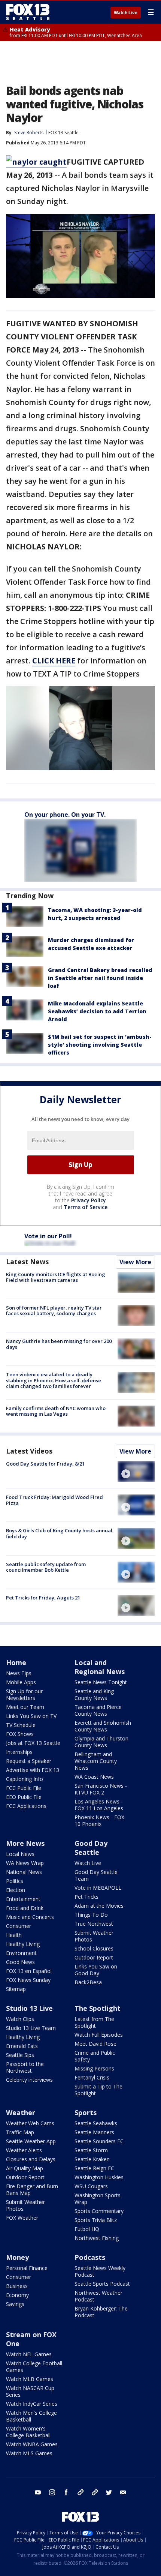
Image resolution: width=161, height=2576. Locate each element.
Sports (86, 2112)
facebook (66, 2492)
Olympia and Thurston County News (101, 1742)
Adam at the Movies (99, 1906)
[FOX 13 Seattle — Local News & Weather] (28, 12)
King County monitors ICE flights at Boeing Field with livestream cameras (56, 1277)
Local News (20, 1854)
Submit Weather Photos (94, 1936)
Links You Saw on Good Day (96, 1970)
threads (95, 2492)
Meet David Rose (95, 2044)
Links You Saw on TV (31, 1716)
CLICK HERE (54, 661)
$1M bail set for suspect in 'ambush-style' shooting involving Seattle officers (100, 1045)
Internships (19, 1752)
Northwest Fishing (97, 2238)
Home (16, 1662)
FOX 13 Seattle (63, 133)
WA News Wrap (25, 1863)
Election (16, 1890)
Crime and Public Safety (95, 2056)
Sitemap (16, 1989)
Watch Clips (20, 2019)
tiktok (80, 2492)
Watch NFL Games (29, 2354)
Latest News (27, 1262)
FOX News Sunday (28, 1980)
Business (17, 2286)
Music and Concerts (30, 1917)
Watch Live (126, 13)
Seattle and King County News (94, 1695)
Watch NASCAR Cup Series (30, 2391)
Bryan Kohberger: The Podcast (101, 2312)
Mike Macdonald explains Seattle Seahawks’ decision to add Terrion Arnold (97, 1011)
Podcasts (90, 2257)
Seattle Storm (91, 2150)
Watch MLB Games (30, 2379)
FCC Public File (24, 1788)
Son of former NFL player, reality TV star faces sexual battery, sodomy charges (54, 1311)
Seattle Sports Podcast (102, 2284)
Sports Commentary (99, 2211)
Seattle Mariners (94, 2132)
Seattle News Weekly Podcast (100, 2271)
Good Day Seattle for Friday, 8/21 (45, 1464)
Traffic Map (20, 2132)
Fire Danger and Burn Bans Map (32, 2190)
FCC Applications (26, 1806)
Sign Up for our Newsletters (24, 1695)
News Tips (19, 1673)
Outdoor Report (94, 1957)
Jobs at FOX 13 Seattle (33, 1743)
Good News (20, 1962)
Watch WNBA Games (32, 2444)
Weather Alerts (24, 2150)
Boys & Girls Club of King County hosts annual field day (59, 1533)
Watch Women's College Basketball (28, 2432)
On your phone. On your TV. (65, 815)
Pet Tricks (86, 1897)
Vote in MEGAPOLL (98, 1888)
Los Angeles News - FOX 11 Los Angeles (99, 1805)
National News (24, 1872)
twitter (109, 2492)
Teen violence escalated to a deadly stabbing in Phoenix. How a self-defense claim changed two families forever (54, 1380)
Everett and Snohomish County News (103, 1726)
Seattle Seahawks (96, 2123)
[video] (136, 1472)
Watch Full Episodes (99, 2035)
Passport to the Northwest (25, 2067)
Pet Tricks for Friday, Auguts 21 (43, 1598)
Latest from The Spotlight (94, 2022)
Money (17, 2257)
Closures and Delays (31, 2159)
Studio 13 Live (29, 2008)
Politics (15, 1881)
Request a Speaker (29, 1761)
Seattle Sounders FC (99, 2141)
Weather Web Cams (30, 2123)
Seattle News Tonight (101, 1682)
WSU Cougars (91, 2186)
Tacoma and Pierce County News (98, 1710)
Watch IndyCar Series (32, 2404)
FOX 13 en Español (29, 1971)
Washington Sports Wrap (98, 2199)
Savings (15, 2304)
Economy (17, 2295)
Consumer (19, 1926)
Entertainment (23, 1899)
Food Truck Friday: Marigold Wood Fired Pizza (54, 1500)
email (123, 2492)
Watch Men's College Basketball (31, 2416)
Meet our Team (25, 1707)
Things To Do (91, 1915)
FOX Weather (22, 2218)
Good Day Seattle (91, 1848)
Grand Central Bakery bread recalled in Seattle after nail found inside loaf (100, 978)
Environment (21, 1953)
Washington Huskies (99, 2177)
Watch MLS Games (29, 2453)
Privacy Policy (89, 1200)
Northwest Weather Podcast (98, 2296)
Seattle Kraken (92, 2159)
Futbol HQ (87, 2229)
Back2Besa (88, 1982)
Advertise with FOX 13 (33, 1770)
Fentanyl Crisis (92, 2077)
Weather (21, 2112)
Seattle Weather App (31, 2141)
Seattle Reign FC (94, 2168)
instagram (52, 2492)
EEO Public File (24, 1797)
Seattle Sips (20, 2055)
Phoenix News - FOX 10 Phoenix (99, 1821)
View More (135, 1262)
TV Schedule (21, 1725)
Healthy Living (23, 1944)
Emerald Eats (22, 2046)
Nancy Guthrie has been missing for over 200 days (59, 1344)
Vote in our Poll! (48, 1236)
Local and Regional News (100, 1667)
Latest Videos (29, 1451)
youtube (38, 2492)
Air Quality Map (25, 2168)
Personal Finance (27, 2268)
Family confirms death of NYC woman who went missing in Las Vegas (56, 1411)
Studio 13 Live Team (31, 2028)
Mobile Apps (21, 1682)
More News (25, 1843)
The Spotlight (98, 2008)
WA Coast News (94, 1777)
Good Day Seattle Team (96, 1875)
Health (14, 1935)
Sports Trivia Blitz (96, 2220)
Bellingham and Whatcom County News (96, 1761)
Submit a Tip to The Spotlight (98, 2090)
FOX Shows (20, 1734)
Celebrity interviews (29, 2080)
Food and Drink (25, 1908)
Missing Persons (94, 2068)
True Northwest (94, 1924)
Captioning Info (25, 1779)
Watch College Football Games (34, 2367)
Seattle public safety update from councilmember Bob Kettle (46, 1567)
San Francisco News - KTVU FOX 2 (101, 1789)
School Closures (94, 1948)
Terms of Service (86, 1207)
